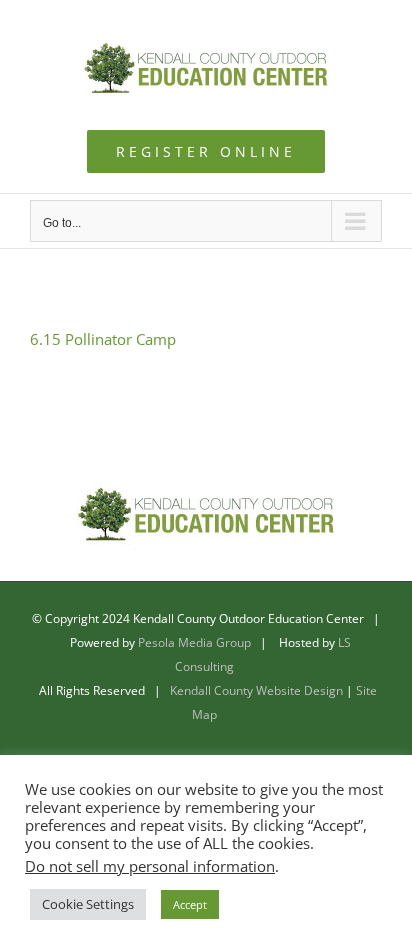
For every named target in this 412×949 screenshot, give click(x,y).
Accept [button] (190, 904)
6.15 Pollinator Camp (103, 339)
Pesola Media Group (194, 642)
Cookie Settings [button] (88, 904)
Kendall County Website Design (256, 690)
